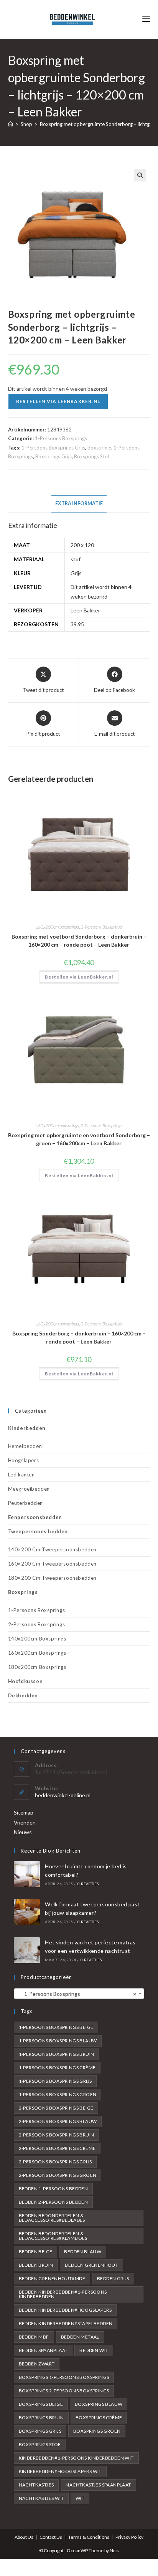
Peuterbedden (26, 1503)
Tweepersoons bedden (38, 1531)
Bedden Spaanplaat (43, 2350)
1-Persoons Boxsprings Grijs (53, 448)
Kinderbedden (27, 1428)
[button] (140, 175)
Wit (80, 2498)
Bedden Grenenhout (91, 2265)
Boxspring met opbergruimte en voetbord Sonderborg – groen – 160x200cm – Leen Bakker (79, 1139)
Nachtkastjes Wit (41, 2498)
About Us (24, 2537)
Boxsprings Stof (92, 456)
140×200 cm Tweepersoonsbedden (52, 1549)
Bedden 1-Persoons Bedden (53, 2189)
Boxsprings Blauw (99, 2404)
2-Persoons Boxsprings (101, 927)
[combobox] (79, 1994)
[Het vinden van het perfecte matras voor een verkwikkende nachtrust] (27, 1950)
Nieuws (23, 1832)
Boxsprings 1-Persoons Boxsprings (64, 2377)
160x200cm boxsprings (57, 927)
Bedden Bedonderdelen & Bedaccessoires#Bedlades (52, 2218)
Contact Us (51, 2537)
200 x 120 (82, 545)
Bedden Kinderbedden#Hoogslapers (65, 2310)
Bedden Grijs (113, 2278)
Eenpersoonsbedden (35, 1517)
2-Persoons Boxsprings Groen (58, 2175)
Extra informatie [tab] (79, 503)
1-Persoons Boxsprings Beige (56, 2027)
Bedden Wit (94, 2350)
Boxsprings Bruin (41, 2418)
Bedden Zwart (37, 2364)
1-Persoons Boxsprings (61, 438)
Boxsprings (23, 1592)
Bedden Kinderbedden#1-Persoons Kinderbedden (63, 2294)
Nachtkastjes (36, 2485)
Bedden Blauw (83, 2252)
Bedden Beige (36, 2252)
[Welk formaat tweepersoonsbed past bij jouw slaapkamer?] (27, 1912)
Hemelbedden (25, 1446)
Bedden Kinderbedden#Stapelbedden (66, 2323)
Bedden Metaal (80, 2337)
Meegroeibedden (29, 1489)
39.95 (77, 624)
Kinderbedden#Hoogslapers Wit (60, 2471)
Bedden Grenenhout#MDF (52, 2278)
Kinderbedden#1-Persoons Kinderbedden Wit (76, 2458)
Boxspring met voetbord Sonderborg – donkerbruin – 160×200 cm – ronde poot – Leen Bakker (79, 940)
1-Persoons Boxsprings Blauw (58, 2041)
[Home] (11, 124)
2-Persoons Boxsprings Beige (56, 2108)
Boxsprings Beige (41, 2404)
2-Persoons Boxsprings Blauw (58, 2121)
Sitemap (24, 1812)
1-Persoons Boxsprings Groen (58, 2094)
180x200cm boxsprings (37, 1667)
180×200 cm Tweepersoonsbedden (52, 1578)
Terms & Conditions (89, 2537)
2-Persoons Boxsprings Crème (57, 2148)
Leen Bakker (85, 610)
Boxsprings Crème (99, 2418)
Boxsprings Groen (97, 2431)
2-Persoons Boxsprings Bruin (57, 2135)
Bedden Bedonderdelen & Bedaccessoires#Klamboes (53, 2236)
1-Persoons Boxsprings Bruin (57, 2054)
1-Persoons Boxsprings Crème (57, 2068)
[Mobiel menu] (146, 19)
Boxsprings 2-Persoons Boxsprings (64, 2391)
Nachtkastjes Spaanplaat (98, 2485)
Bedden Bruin (36, 2265)
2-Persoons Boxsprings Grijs (55, 2162)
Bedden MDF (34, 2337)
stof (76, 559)
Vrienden (25, 1822)
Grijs (76, 573)
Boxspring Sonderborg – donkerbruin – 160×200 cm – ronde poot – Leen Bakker (79, 1337)
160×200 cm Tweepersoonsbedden (52, 1564)
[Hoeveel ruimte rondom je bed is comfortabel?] (27, 1874)
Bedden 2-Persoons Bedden (53, 2202)
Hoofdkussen (26, 1681)
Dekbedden (23, 1695)
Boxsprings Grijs (53, 456)
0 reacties (88, 1884)
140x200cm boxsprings (37, 1639)
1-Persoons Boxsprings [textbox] (77, 1994)
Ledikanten (21, 1475)
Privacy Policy (129, 2537)
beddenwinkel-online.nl (63, 1795)
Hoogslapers (24, 1460)
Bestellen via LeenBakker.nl (58, 401)
